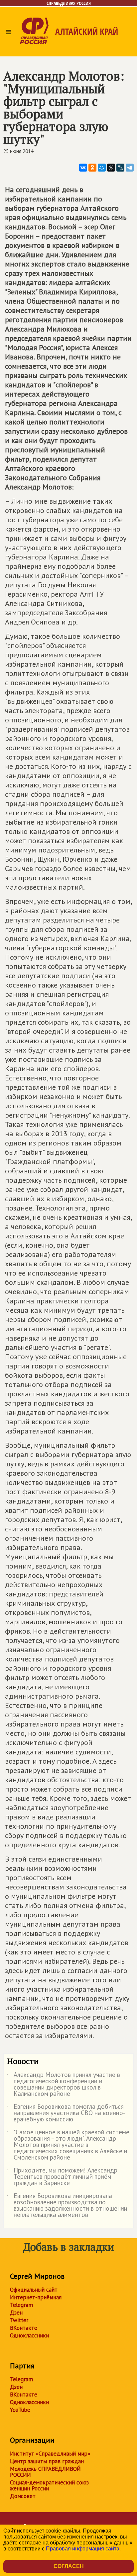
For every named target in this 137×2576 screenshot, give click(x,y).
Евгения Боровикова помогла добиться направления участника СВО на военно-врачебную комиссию (66, 2113)
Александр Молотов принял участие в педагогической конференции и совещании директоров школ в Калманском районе (64, 2085)
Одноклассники (29, 2335)
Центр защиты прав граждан (47, 2461)
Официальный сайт (34, 2290)
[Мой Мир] (102, 168)
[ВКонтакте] (83, 168)
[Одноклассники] (92, 168)
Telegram (21, 2305)
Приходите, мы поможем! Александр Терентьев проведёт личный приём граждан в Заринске (62, 2177)
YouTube (20, 2410)
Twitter (19, 2320)
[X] (111, 168)
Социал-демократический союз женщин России (49, 2485)
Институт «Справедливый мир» (50, 2454)
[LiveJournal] (120, 168)
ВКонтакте (24, 2328)
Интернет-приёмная (36, 2297)
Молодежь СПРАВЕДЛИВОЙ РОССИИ (45, 2472)
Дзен (16, 2313)
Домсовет (23, 2496)
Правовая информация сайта (83, 2549)
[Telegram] (130, 168)
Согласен (69, 2566)
